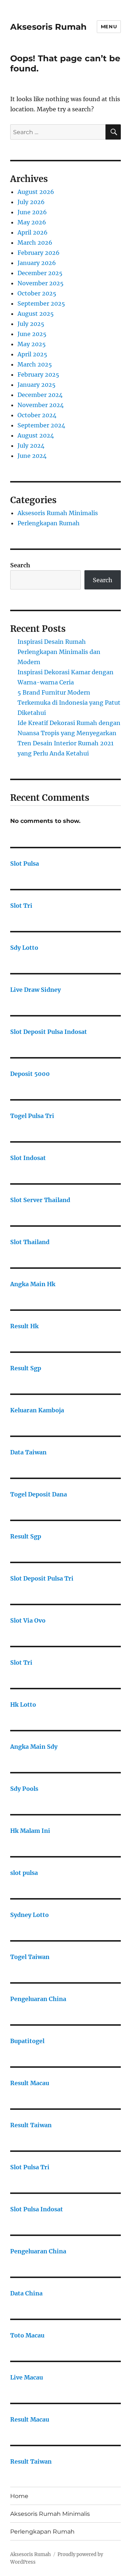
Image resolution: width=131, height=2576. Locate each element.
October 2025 (37, 293)
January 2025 (37, 385)
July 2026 (31, 202)
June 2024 (32, 456)
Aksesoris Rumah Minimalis (58, 513)
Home (19, 2496)
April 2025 (32, 354)
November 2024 (41, 405)
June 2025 (32, 334)
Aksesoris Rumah (48, 27)
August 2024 (36, 435)
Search (20, 565)
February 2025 (38, 374)
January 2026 (37, 263)
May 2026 (32, 222)
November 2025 (41, 283)
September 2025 (41, 303)
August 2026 (36, 192)
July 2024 (31, 446)
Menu (109, 26)
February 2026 (39, 253)
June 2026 (32, 212)
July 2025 (31, 324)
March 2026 (35, 243)
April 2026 (33, 232)
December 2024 (40, 395)
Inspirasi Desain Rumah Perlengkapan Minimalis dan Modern (59, 652)
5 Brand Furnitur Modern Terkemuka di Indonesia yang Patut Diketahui (69, 703)
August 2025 (36, 314)
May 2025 (32, 344)
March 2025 (35, 364)
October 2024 (37, 415)
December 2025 (40, 273)
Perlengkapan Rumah (49, 523)
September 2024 (41, 425)
